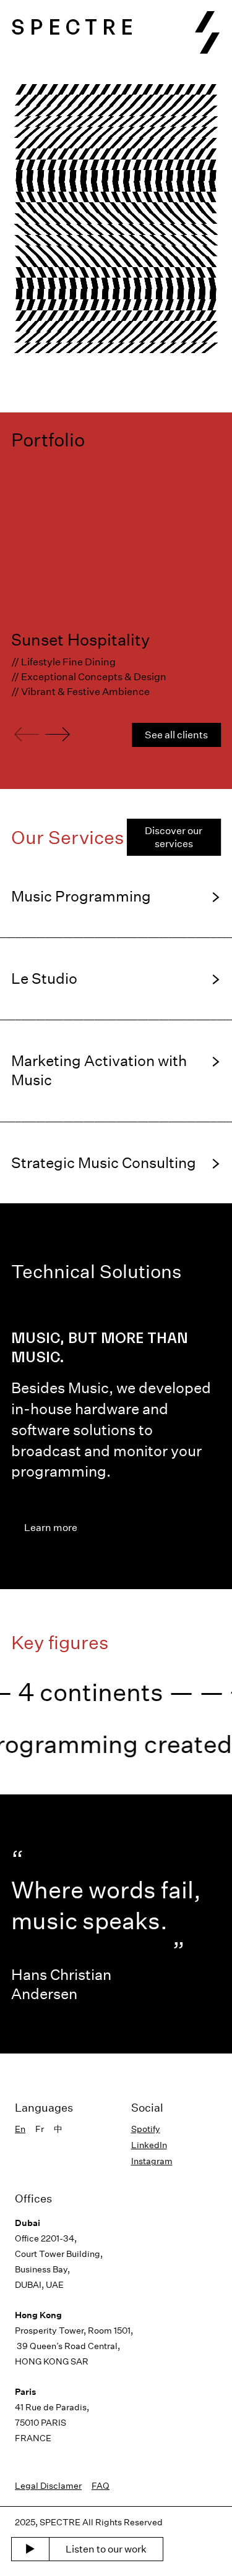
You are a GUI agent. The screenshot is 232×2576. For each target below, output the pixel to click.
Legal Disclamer (48, 2485)
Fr (40, 2129)
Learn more (51, 1527)
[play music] (30, 2549)
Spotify (146, 2129)
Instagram (152, 2161)
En (20, 2129)
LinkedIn (149, 2145)
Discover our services (174, 837)
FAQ (101, 2485)
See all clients (176, 735)
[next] (58, 735)
